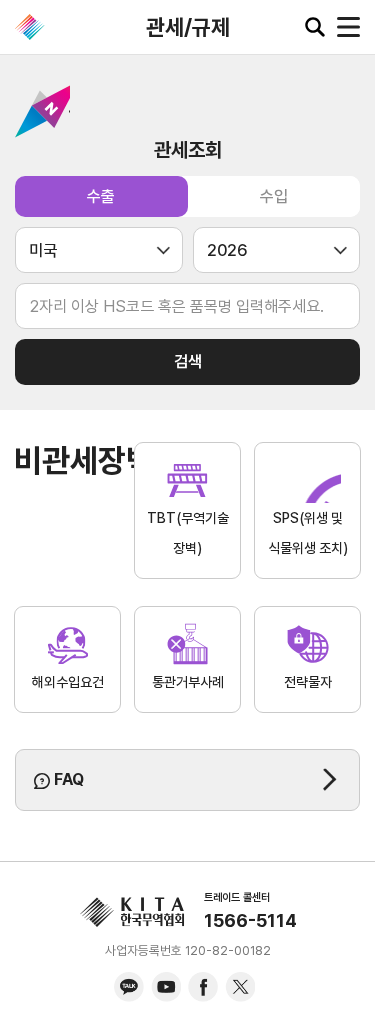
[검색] (315, 27)
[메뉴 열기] (348, 27)
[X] (240, 987)
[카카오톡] (129, 987)
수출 (101, 196)
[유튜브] (166, 987)
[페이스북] (203, 987)
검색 (188, 361)
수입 (274, 196)
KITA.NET (30, 27)
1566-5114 (250, 920)
